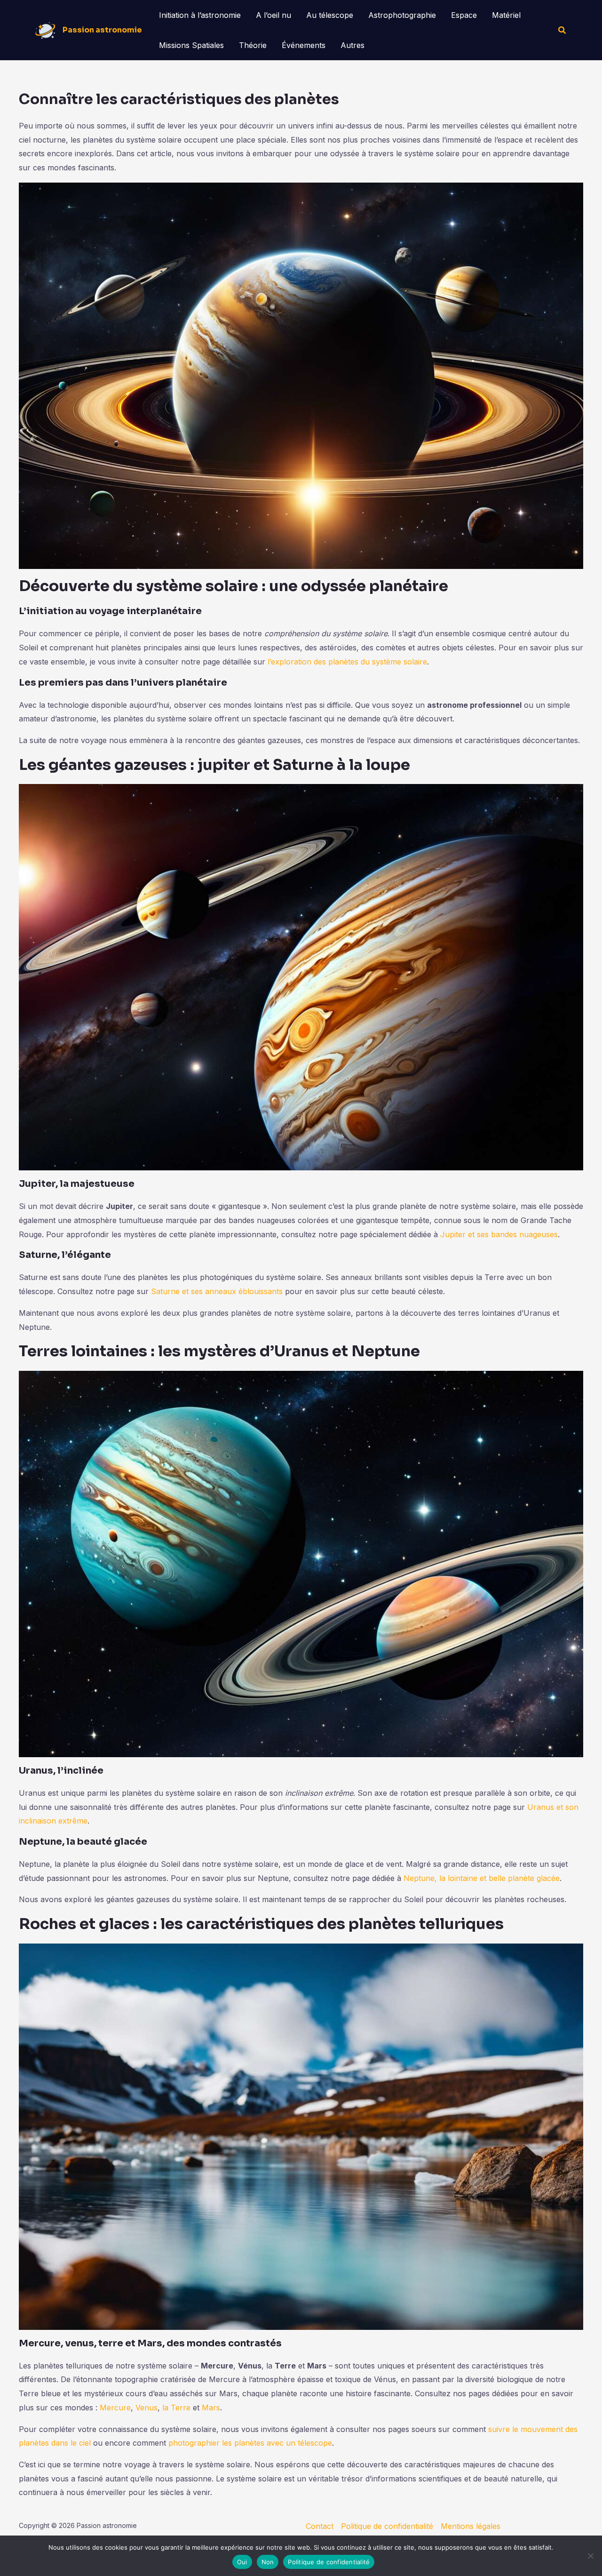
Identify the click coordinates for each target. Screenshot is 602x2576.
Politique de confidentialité (387, 2526)
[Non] (590, 2556)
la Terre (176, 2408)
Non (268, 2562)
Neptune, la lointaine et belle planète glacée (482, 1878)
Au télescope (330, 15)
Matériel (506, 15)
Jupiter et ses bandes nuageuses (499, 1234)
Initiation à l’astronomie (200, 15)
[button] (562, 30)
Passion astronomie (102, 30)
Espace (464, 15)
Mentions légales (471, 2526)
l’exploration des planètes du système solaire (347, 662)
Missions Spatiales (191, 45)
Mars (211, 2408)
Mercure (115, 2408)
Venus (147, 2408)
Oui (242, 2562)
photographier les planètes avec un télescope (250, 2443)
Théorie (253, 45)
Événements (304, 45)
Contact (320, 2526)
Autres (352, 45)
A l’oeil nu (273, 15)
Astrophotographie (402, 15)
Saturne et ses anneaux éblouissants (217, 1291)
